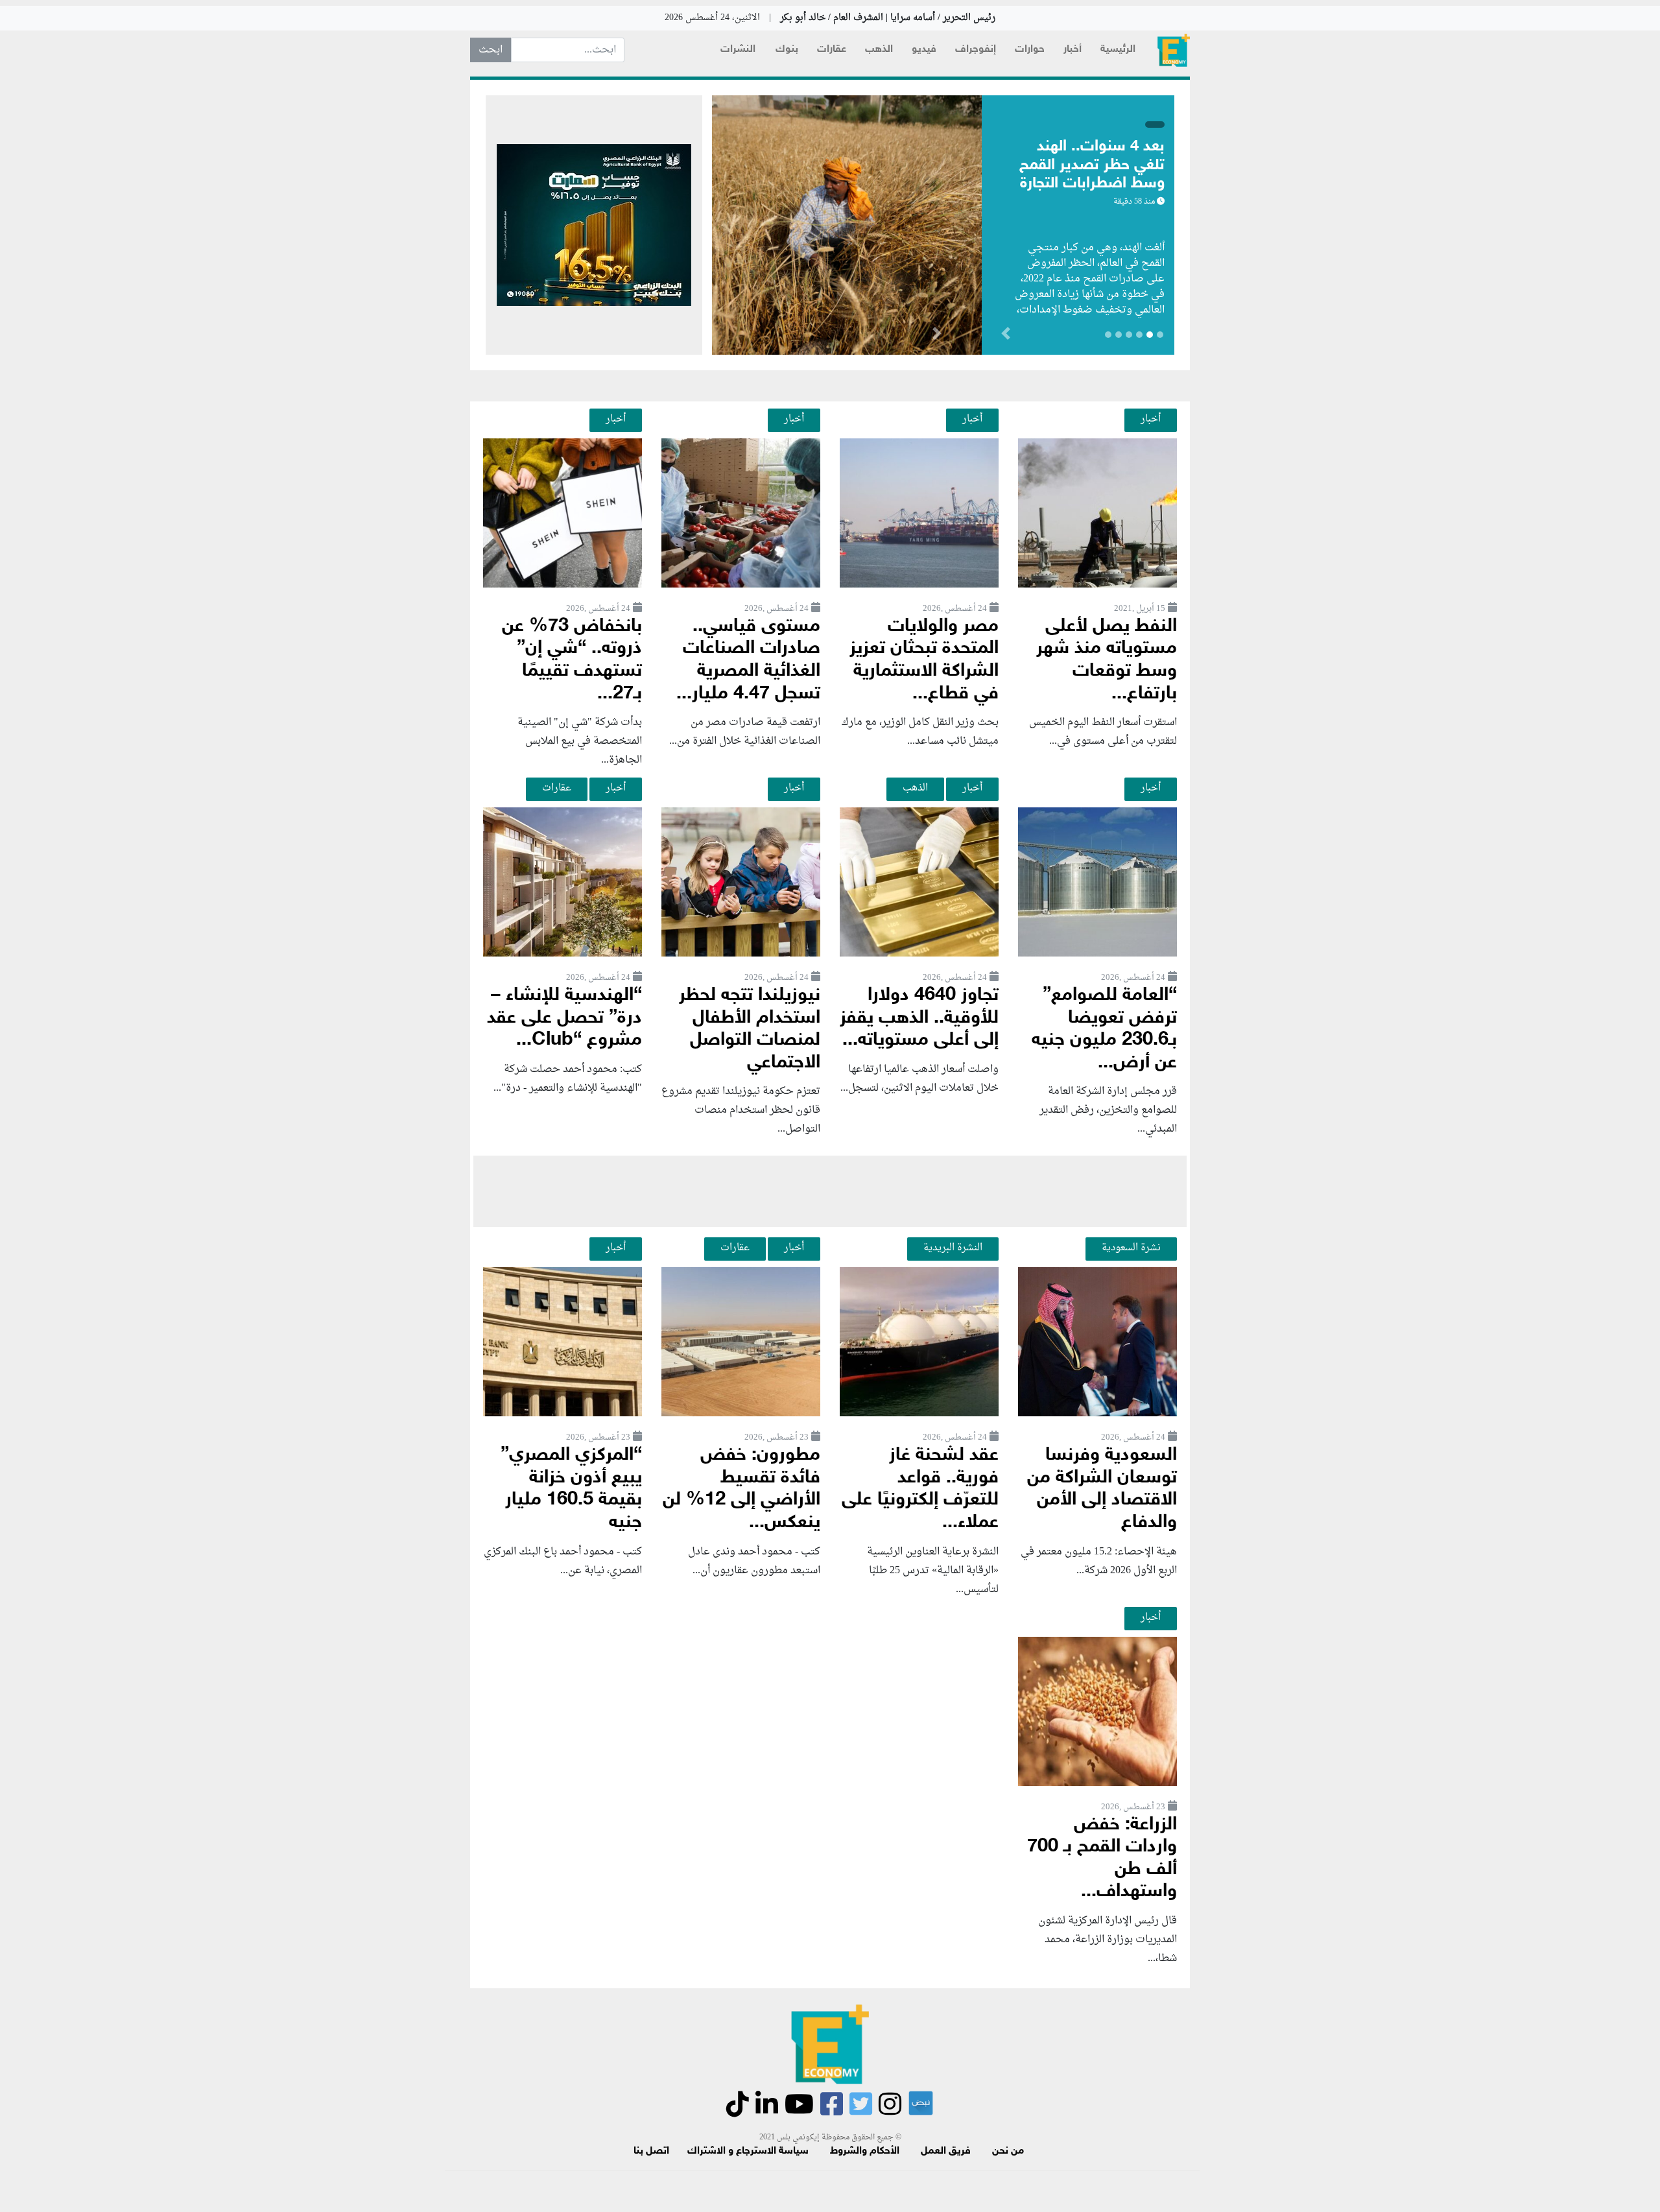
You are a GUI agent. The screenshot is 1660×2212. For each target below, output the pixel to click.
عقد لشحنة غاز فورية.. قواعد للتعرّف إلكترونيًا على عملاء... (920, 1489)
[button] (937, 336)
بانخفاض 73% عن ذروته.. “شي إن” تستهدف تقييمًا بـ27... (572, 660)
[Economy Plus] (1174, 50)
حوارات (1030, 50)
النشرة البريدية (953, 1248)
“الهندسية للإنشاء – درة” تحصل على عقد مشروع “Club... (564, 1018)
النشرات (738, 50)
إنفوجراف (976, 50)
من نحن (1008, 2151)
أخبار (1073, 50)
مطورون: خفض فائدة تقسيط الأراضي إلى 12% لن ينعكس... (741, 1489)
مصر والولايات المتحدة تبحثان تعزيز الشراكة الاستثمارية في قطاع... (924, 660)
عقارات (832, 50)
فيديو (924, 50)
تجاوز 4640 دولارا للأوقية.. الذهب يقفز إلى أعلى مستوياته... (919, 1018)
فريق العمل (946, 2151)
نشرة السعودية (1131, 1248)
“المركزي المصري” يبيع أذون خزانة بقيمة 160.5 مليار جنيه (571, 1489)
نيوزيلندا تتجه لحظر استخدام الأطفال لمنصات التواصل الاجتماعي (750, 1029)
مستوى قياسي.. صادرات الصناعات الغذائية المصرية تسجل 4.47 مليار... (748, 660)
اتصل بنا (651, 2151)
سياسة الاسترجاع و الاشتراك (748, 2151)
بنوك (787, 50)
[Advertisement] (830, 1191)
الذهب (879, 50)
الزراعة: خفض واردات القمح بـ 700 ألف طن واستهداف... (1102, 1859)
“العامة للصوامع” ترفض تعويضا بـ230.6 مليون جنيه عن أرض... (1104, 1029)
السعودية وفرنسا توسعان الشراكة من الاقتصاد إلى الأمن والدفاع (1102, 1489)
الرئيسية (1118, 50)
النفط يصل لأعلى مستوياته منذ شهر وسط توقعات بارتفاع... (1107, 660)
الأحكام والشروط (865, 2151)
